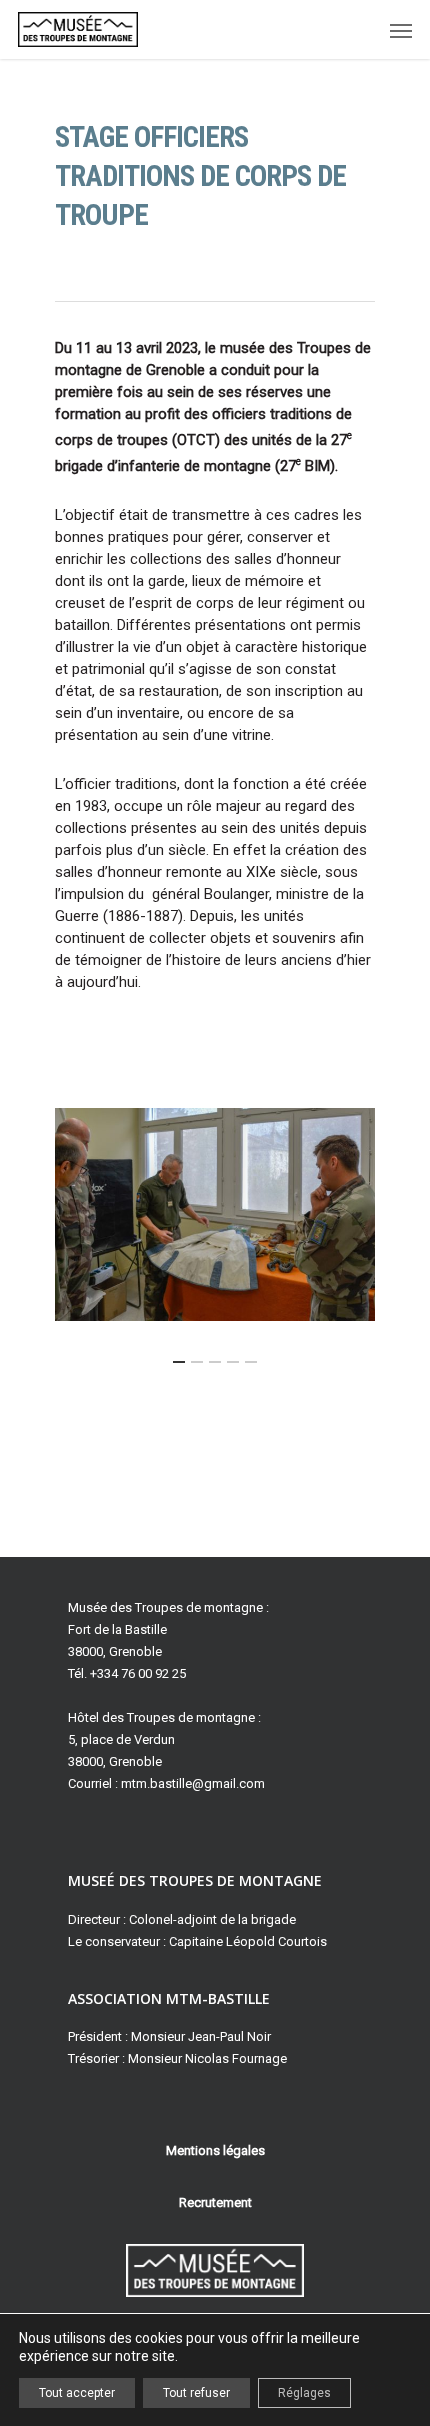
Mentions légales (215, 2150)
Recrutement (215, 2202)
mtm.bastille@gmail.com (193, 1783)
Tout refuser (196, 2393)
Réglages (304, 2393)
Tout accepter (77, 2393)
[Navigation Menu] (401, 30)
